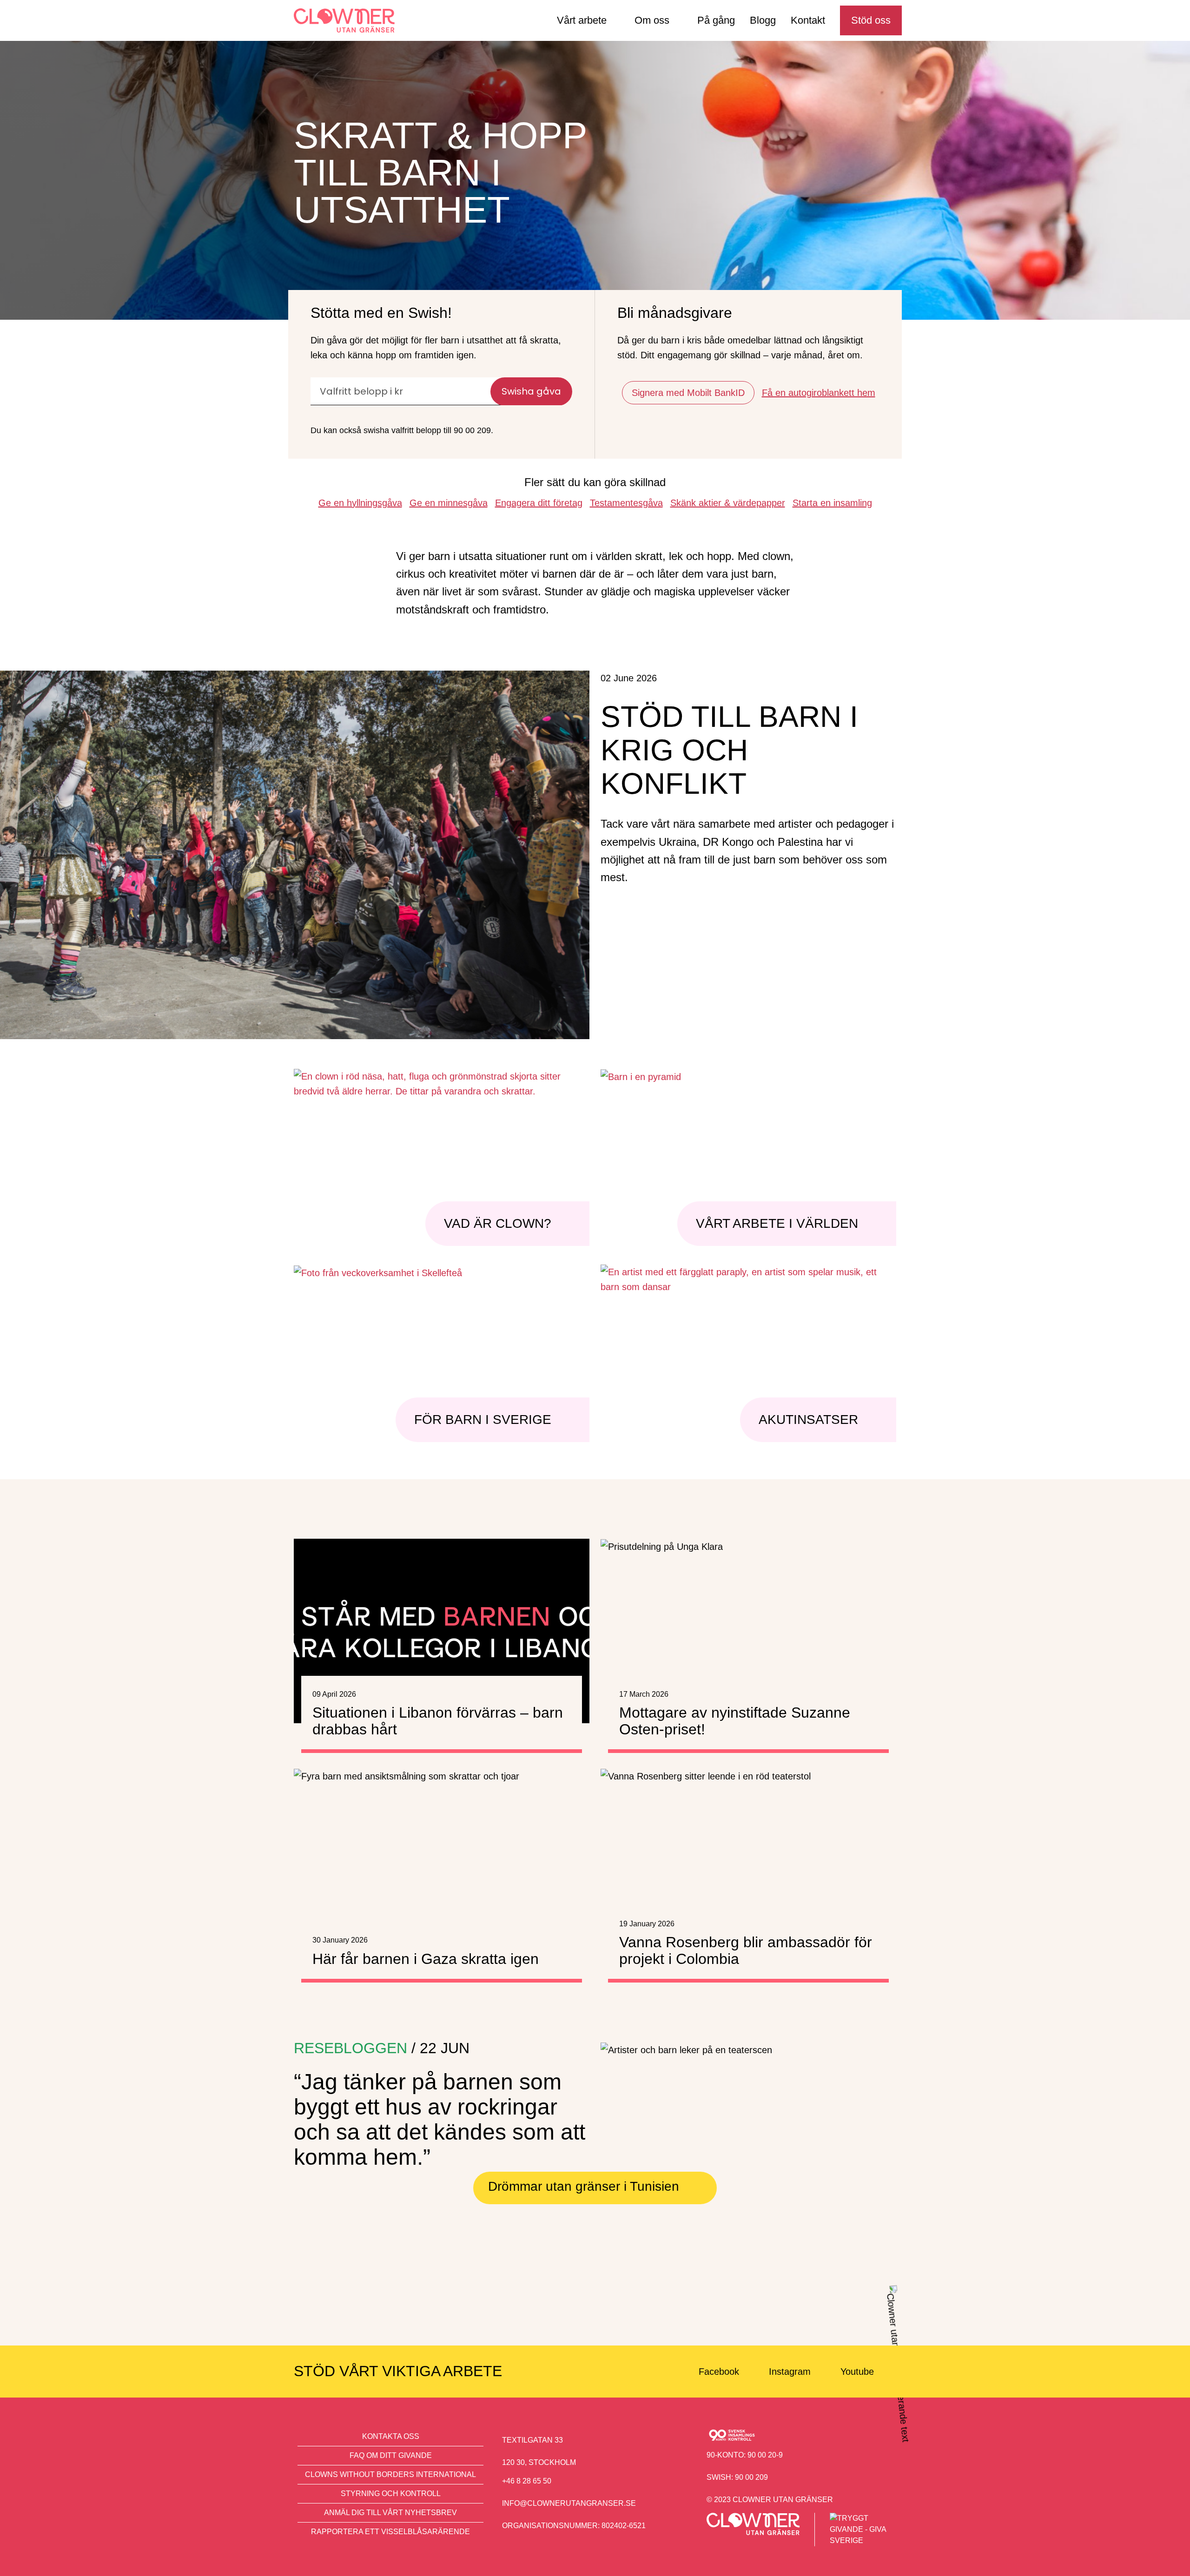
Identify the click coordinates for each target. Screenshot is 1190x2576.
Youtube (857, 2372)
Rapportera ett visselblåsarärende (390, 2532)
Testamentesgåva (626, 503)
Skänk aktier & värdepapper (728, 503)
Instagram (790, 2372)
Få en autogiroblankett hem (819, 393)
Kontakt (808, 20)
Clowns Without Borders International (390, 2474)
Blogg (763, 20)
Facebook (719, 2372)
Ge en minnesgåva (449, 503)
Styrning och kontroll (391, 2494)
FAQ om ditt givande (391, 2455)
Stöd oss (871, 20)
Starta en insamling (832, 503)
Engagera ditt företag (539, 503)
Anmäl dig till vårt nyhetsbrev (390, 2513)
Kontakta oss (391, 2436)
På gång (716, 20)
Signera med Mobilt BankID (688, 393)
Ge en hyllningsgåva (360, 503)
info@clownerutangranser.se (569, 2503)
